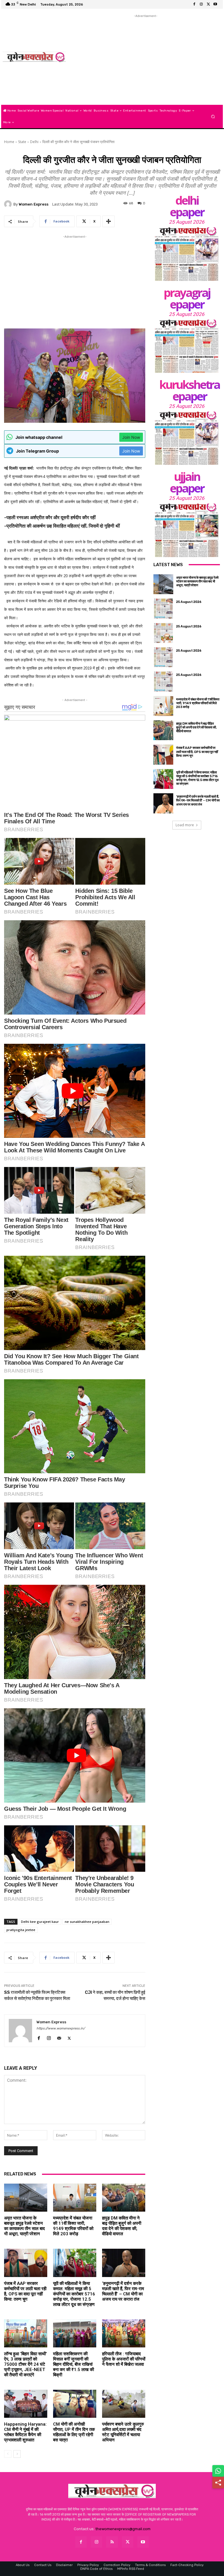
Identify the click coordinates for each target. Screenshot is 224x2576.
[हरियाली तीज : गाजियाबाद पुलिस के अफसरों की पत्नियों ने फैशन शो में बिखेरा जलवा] (124, 2333)
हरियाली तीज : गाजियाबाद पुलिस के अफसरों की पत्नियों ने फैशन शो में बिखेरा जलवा (124, 2359)
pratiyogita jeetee (21, 1930)
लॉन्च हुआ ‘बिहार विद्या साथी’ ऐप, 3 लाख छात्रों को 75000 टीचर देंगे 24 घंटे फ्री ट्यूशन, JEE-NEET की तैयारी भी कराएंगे (26, 2364)
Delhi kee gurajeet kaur (40, 1922)
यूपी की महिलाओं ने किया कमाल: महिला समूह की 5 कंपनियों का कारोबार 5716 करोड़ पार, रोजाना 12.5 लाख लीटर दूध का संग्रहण (74, 2294)
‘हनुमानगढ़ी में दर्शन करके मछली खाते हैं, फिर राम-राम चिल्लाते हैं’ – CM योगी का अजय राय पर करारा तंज (123, 2291)
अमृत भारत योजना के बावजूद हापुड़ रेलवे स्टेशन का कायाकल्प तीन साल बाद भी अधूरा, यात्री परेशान (24, 2226)
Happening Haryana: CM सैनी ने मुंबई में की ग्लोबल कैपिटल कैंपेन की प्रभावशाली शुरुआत (25, 2432)
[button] (213, 117)
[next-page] (17, 2454)
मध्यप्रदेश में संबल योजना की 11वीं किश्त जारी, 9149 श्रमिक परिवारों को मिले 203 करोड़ (73, 2226)
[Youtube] (215, 4)
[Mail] (59, 2037)
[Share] (218, 2483)
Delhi (34, 142)
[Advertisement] (146, 60)
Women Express (34, 204)
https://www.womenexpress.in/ (61, 2028)
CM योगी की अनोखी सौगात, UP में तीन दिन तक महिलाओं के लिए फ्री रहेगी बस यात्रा (74, 2432)
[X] (208, 4)
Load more (185, 825)
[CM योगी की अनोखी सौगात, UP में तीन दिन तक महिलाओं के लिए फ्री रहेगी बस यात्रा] (75, 2404)
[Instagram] (201, 4)
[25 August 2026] (187, 254)
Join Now (131, 437)
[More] (108, 221)
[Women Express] (34, 57)
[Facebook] (194, 4)
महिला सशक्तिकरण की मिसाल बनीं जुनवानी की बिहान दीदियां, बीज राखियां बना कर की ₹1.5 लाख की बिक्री (73, 2364)
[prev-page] (8, 2454)
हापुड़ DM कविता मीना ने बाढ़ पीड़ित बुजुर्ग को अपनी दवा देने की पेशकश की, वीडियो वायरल (122, 2226)
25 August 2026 (187, 222)
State (22, 142)
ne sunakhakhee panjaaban (87, 1922)
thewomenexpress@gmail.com (123, 2529)
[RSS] (112, 2542)
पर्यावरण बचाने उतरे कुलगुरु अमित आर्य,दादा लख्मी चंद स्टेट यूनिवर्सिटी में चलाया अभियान (123, 2432)
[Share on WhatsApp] (218, 2471)
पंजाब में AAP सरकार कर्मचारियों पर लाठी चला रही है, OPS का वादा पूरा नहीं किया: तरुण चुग (25, 2291)
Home (9, 142)
